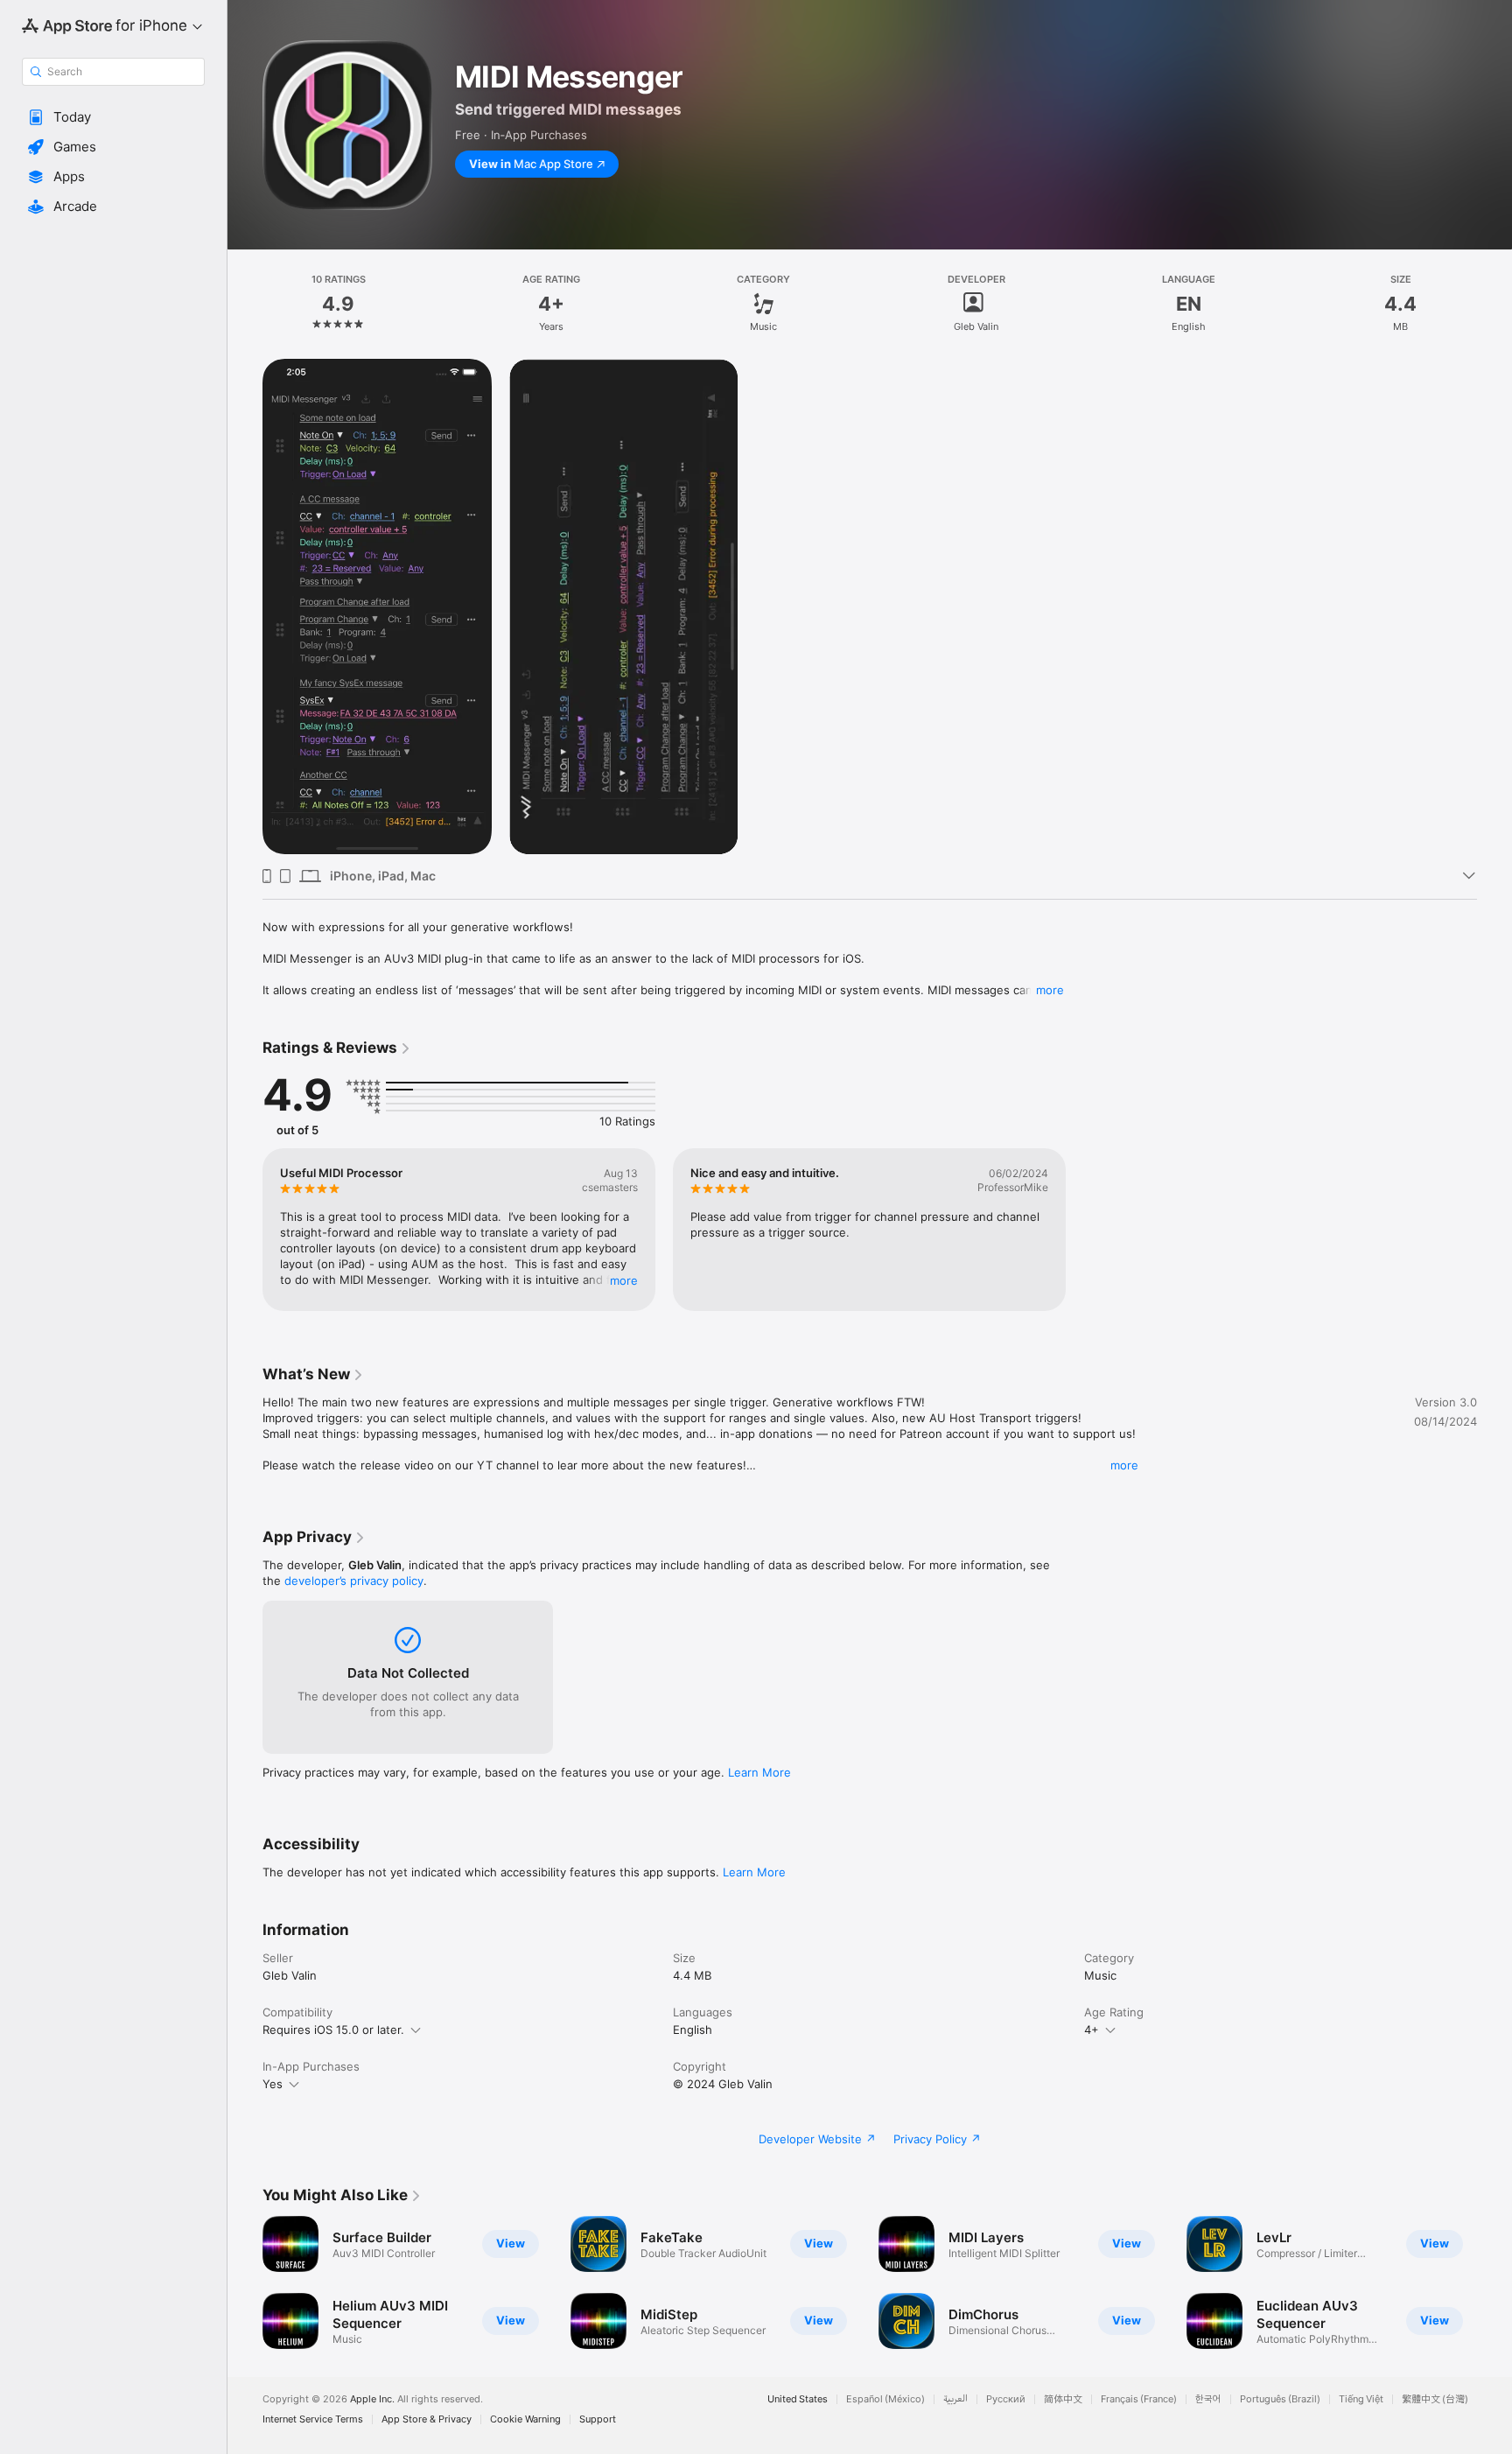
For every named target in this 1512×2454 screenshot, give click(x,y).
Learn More (759, 1772)
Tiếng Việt (1361, 2399)
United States (798, 2399)
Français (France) (1139, 2399)
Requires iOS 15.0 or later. (333, 2030)
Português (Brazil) (1280, 2399)
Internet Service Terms (313, 2419)
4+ (1092, 2030)
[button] (113, 117)
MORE (624, 1280)
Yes (273, 2084)
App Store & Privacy (427, 2419)
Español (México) (885, 2399)
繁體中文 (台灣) (1435, 2399)
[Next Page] (1494, 2282)
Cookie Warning (525, 2419)
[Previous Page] (245, 2282)
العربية (955, 2399)
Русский (1006, 2399)
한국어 (1208, 2399)
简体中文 (1063, 2399)
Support (598, 2419)
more (1050, 990)
